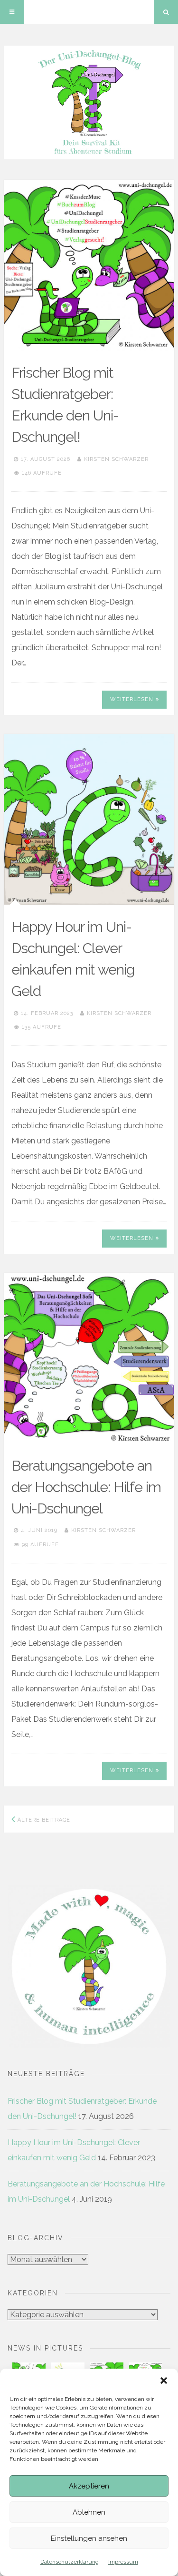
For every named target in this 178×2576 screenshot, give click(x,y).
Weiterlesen (132, 699)
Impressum (123, 2562)
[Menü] (12, 12)
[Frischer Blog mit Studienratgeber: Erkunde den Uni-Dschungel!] (89, 265)
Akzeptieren (89, 2486)
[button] (164, 2381)
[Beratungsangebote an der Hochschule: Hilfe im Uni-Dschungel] (89, 1358)
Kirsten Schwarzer (116, 459)
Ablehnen (89, 2512)
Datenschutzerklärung (70, 2562)
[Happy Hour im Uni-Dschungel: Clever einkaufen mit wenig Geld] (89, 819)
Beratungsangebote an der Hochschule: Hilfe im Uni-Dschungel (86, 1487)
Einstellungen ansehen (89, 2538)
